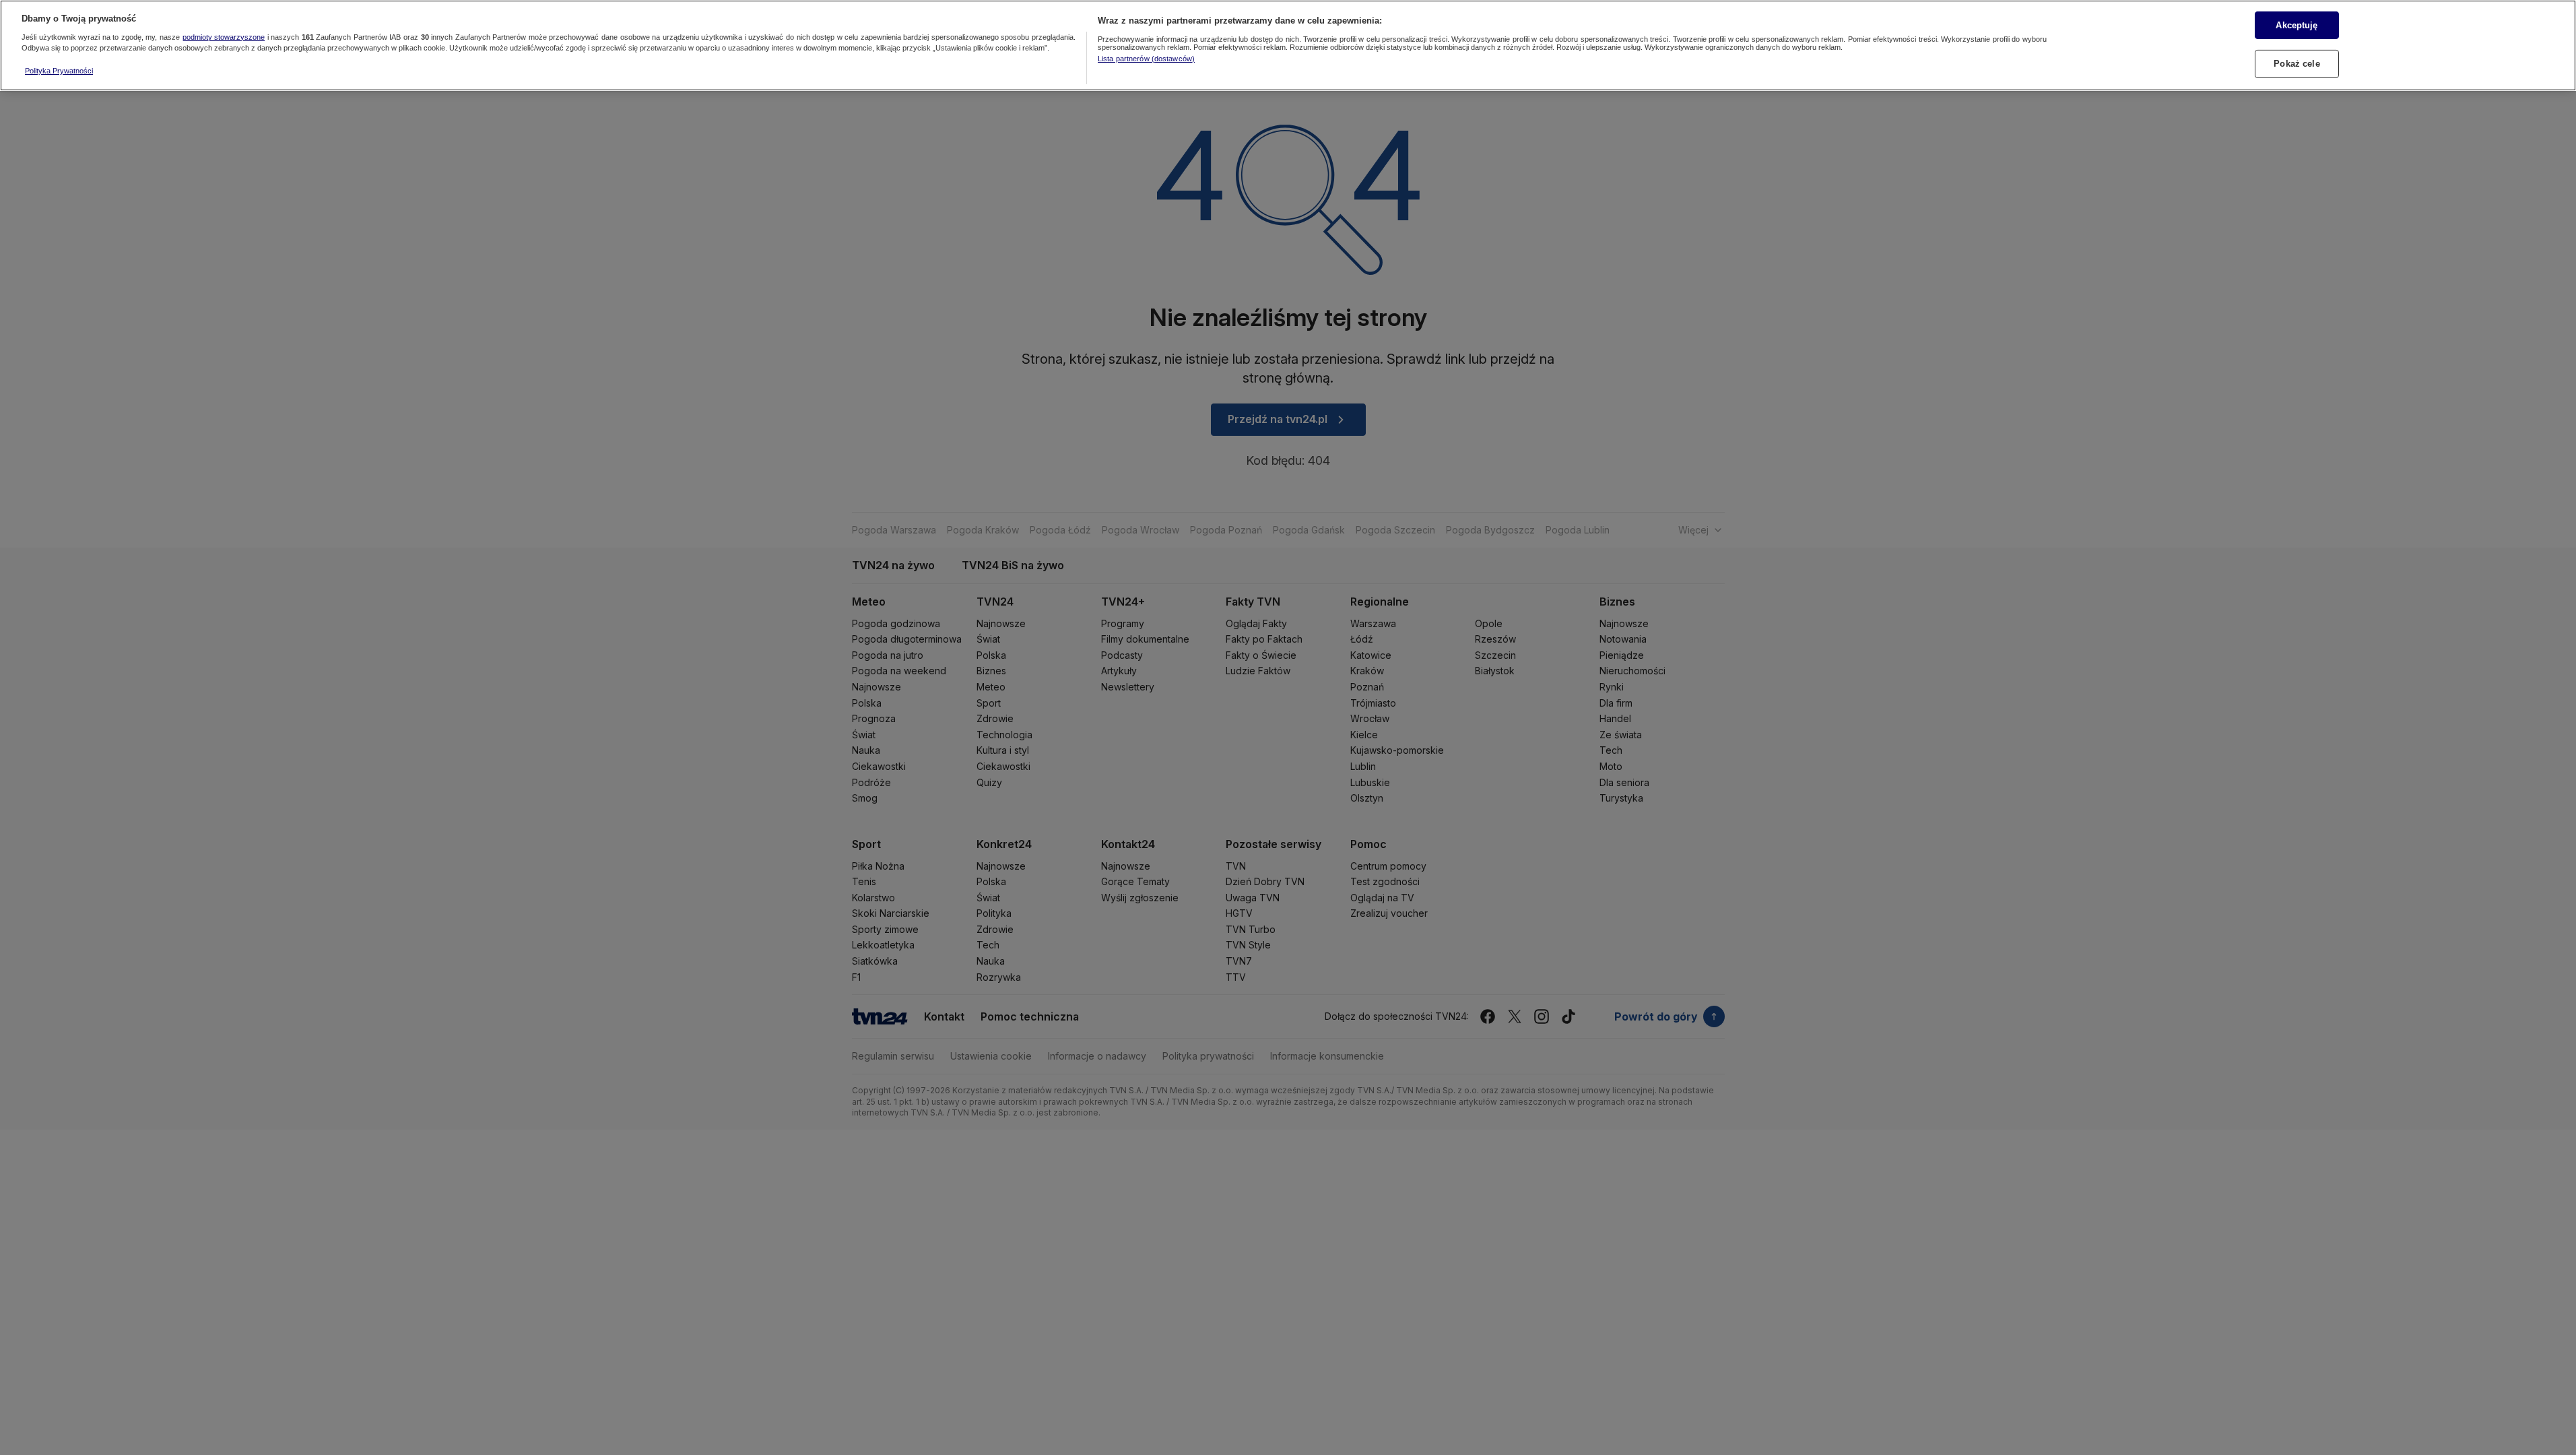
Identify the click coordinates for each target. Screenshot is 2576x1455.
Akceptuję (2297, 25)
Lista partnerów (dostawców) (1146, 59)
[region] (1288, 45)
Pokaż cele (2297, 64)
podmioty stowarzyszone (224, 37)
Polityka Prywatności (59, 71)
